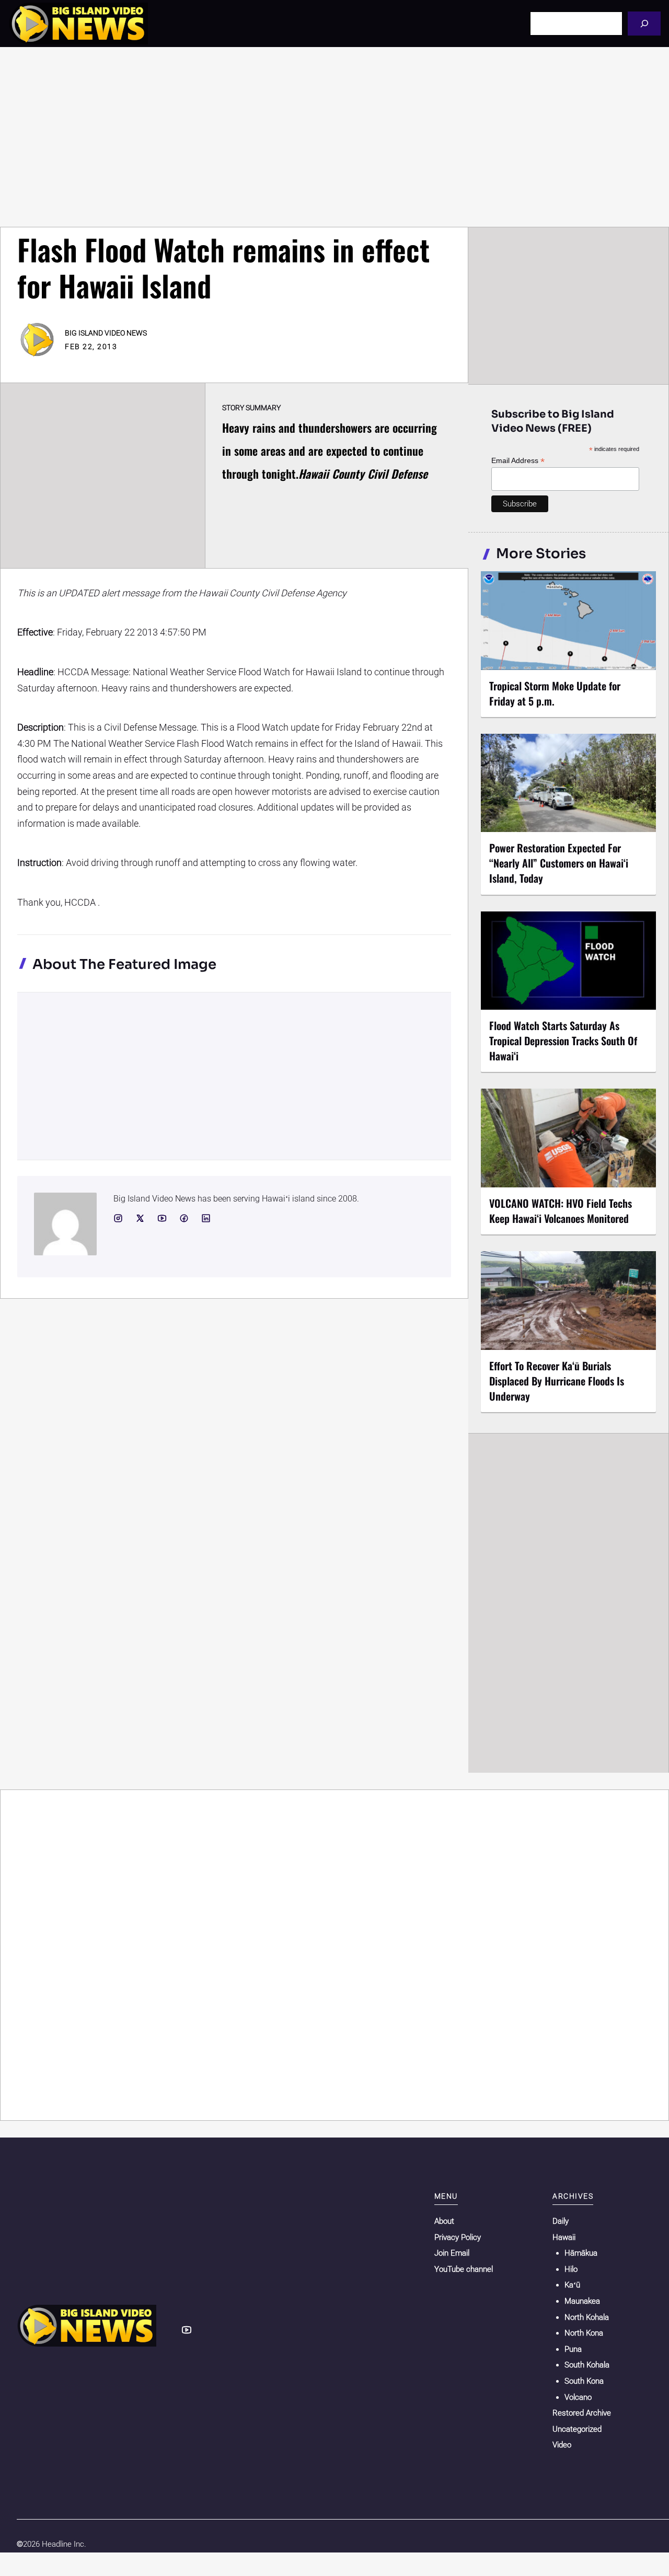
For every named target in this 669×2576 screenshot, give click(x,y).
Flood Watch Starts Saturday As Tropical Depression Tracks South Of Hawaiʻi (563, 1041)
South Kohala (587, 2365)
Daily (561, 2221)
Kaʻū (572, 2285)
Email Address (518, 461)
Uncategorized (577, 2429)
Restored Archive (582, 2413)
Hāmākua (581, 2253)
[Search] (644, 23)
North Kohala (587, 2317)
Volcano (578, 2397)
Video (562, 2445)
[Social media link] (118, 1218)
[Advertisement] (334, 137)
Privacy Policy (458, 2237)
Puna (573, 2349)
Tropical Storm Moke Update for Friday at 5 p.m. (555, 693)
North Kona (584, 2333)
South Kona (584, 2381)
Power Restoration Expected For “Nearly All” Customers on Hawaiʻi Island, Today (559, 863)
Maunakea (582, 2301)
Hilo (571, 2269)
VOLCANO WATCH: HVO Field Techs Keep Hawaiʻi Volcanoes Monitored (561, 1211)
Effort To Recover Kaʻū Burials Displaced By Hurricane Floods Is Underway (557, 1381)
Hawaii (564, 2237)
